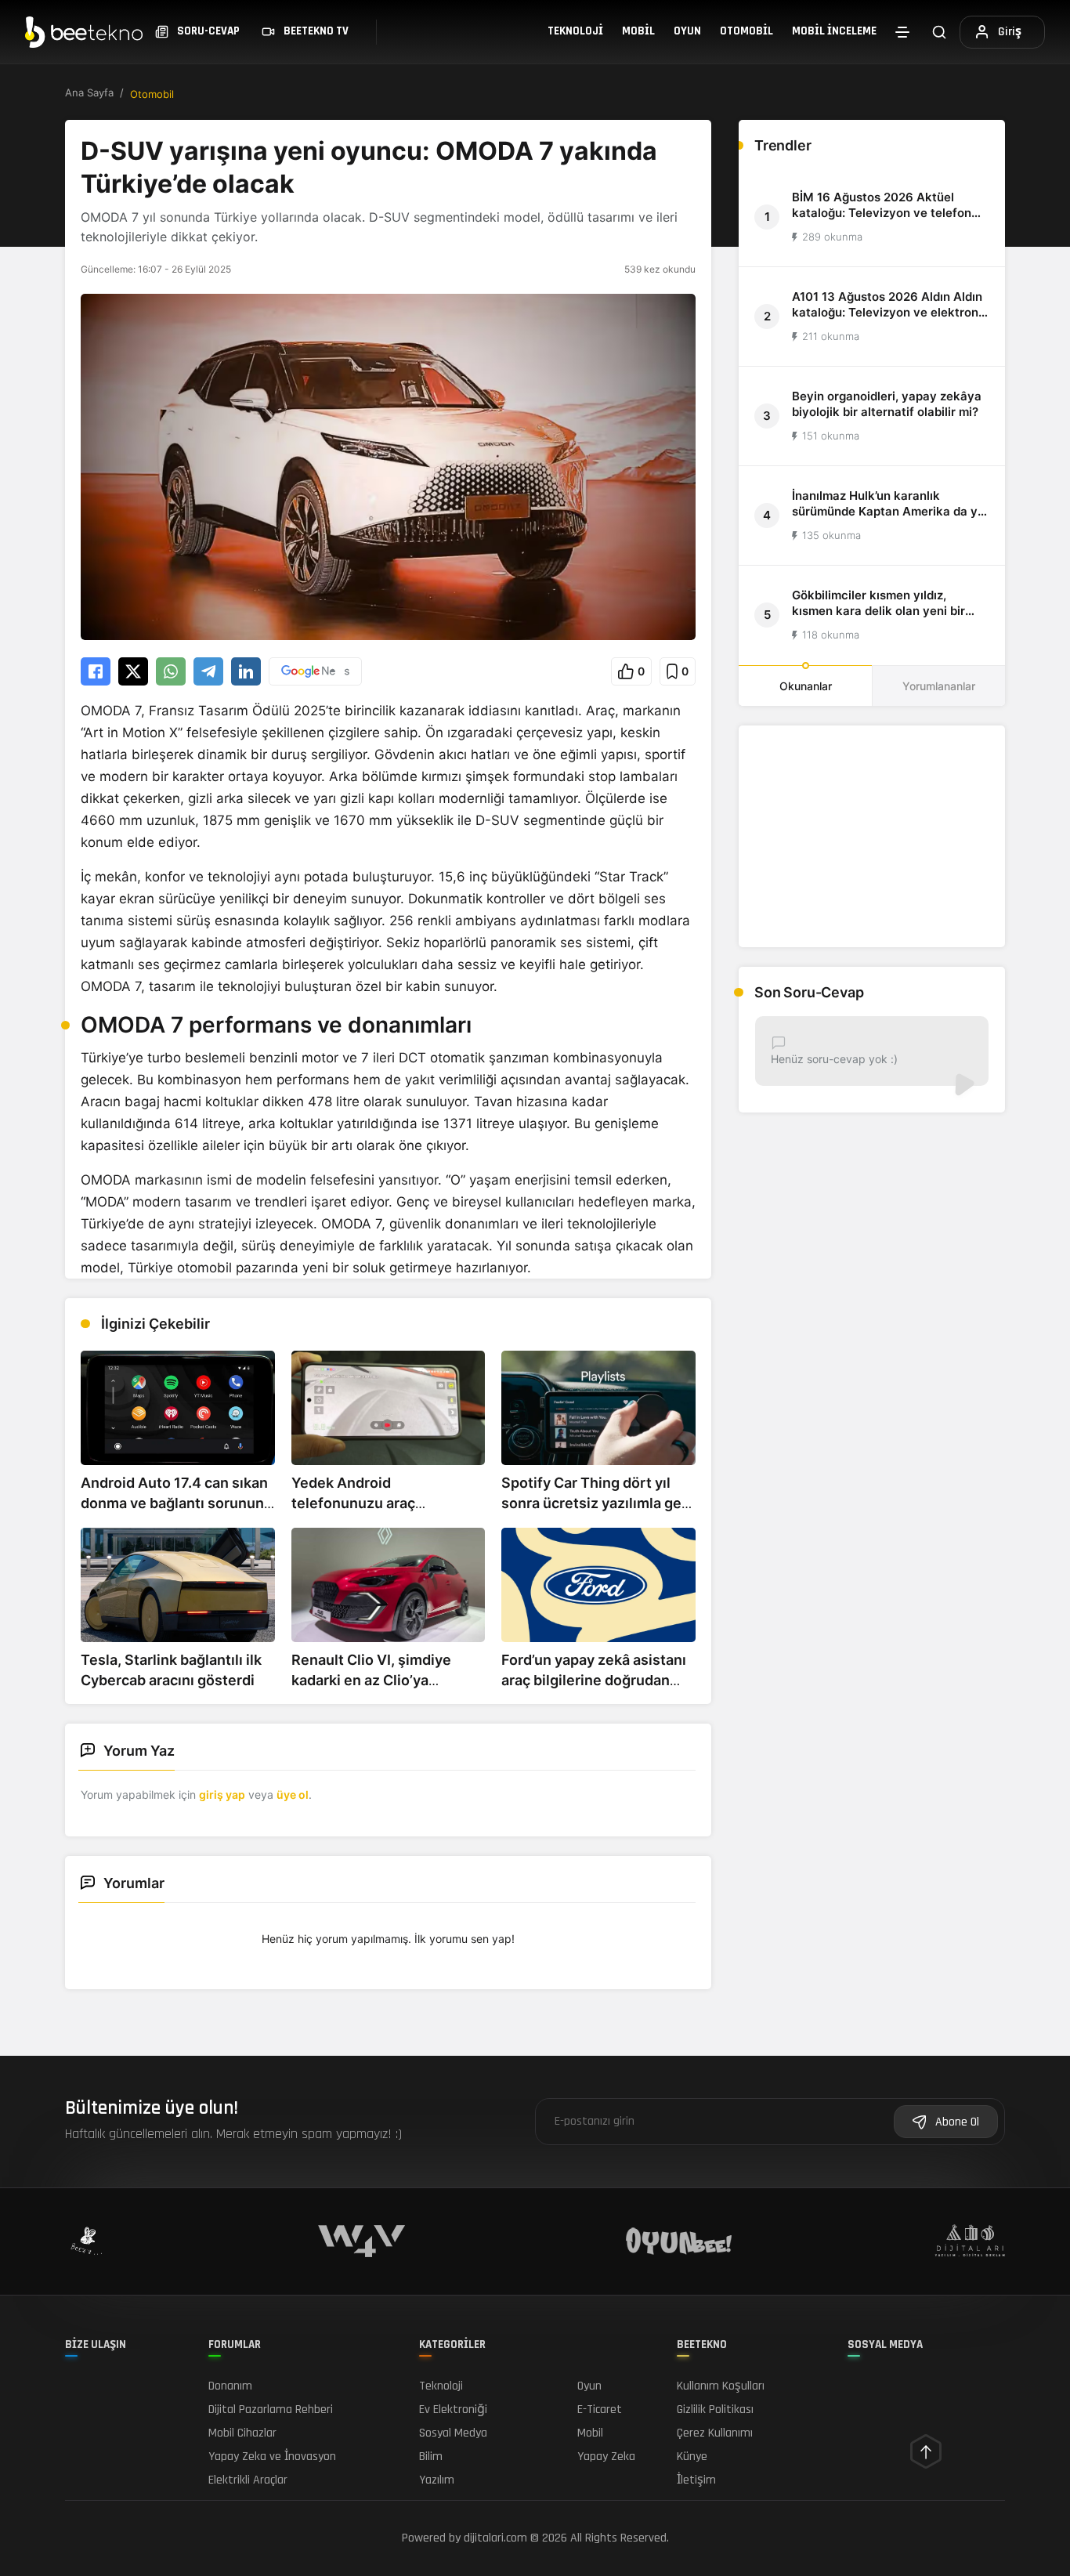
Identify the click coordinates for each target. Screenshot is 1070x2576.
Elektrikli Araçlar (248, 2480)
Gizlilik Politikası (715, 2410)
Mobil (638, 31)
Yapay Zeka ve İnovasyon (272, 2457)
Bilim (431, 2457)
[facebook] (96, 671)
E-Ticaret (600, 2410)
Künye (692, 2457)
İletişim (696, 2480)
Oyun (687, 31)
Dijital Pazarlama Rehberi (271, 2410)
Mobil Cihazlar (242, 2433)
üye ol (293, 1795)
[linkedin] (246, 671)
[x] (133, 671)
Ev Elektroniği (453, 2410)
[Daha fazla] (902, 32)
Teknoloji (575, 31)
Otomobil (746, 31)
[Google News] (315, 671)
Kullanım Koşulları (721, 2386)
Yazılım (437, 2480)
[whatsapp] (171, 671)
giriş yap (222, 1795)
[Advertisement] (872, 836)
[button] (631, 671)
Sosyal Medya (453, 2433)
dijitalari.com (495, 2538)
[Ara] (939, 32)
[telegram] (208, 671)
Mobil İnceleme (834, 31)
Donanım (230, 2386)
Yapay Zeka (606, 2457)
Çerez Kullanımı (715, 2433)
